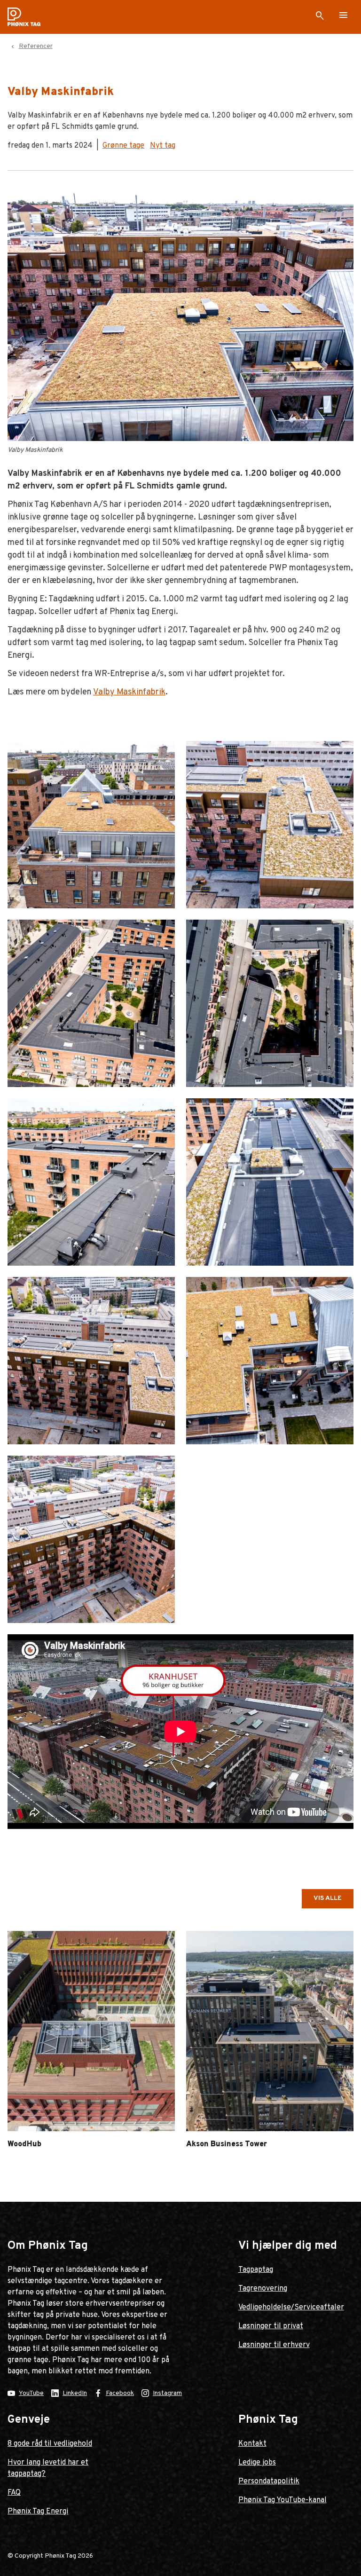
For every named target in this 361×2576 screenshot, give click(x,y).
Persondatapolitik (269, 2481)
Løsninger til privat (271, 2326)
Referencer (36, 46)
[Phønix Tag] (28, 17)
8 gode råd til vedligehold (50, 2444)
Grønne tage (123, 146)
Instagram (167, 2393)
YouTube (31, 2393)
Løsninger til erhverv (274, 2345)
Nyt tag (163, 146)
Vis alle (328, 1898)
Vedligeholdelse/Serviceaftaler (291, 2308)
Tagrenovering (263, 2289)
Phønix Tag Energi (38, 2512)
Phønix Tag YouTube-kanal (283, 2500)
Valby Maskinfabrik (129, 692)
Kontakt (252, 2444)
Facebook (120, 2393)
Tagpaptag (256, 2270)
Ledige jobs (257, 2463)
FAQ (14, 2493)
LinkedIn (75, 2393)
